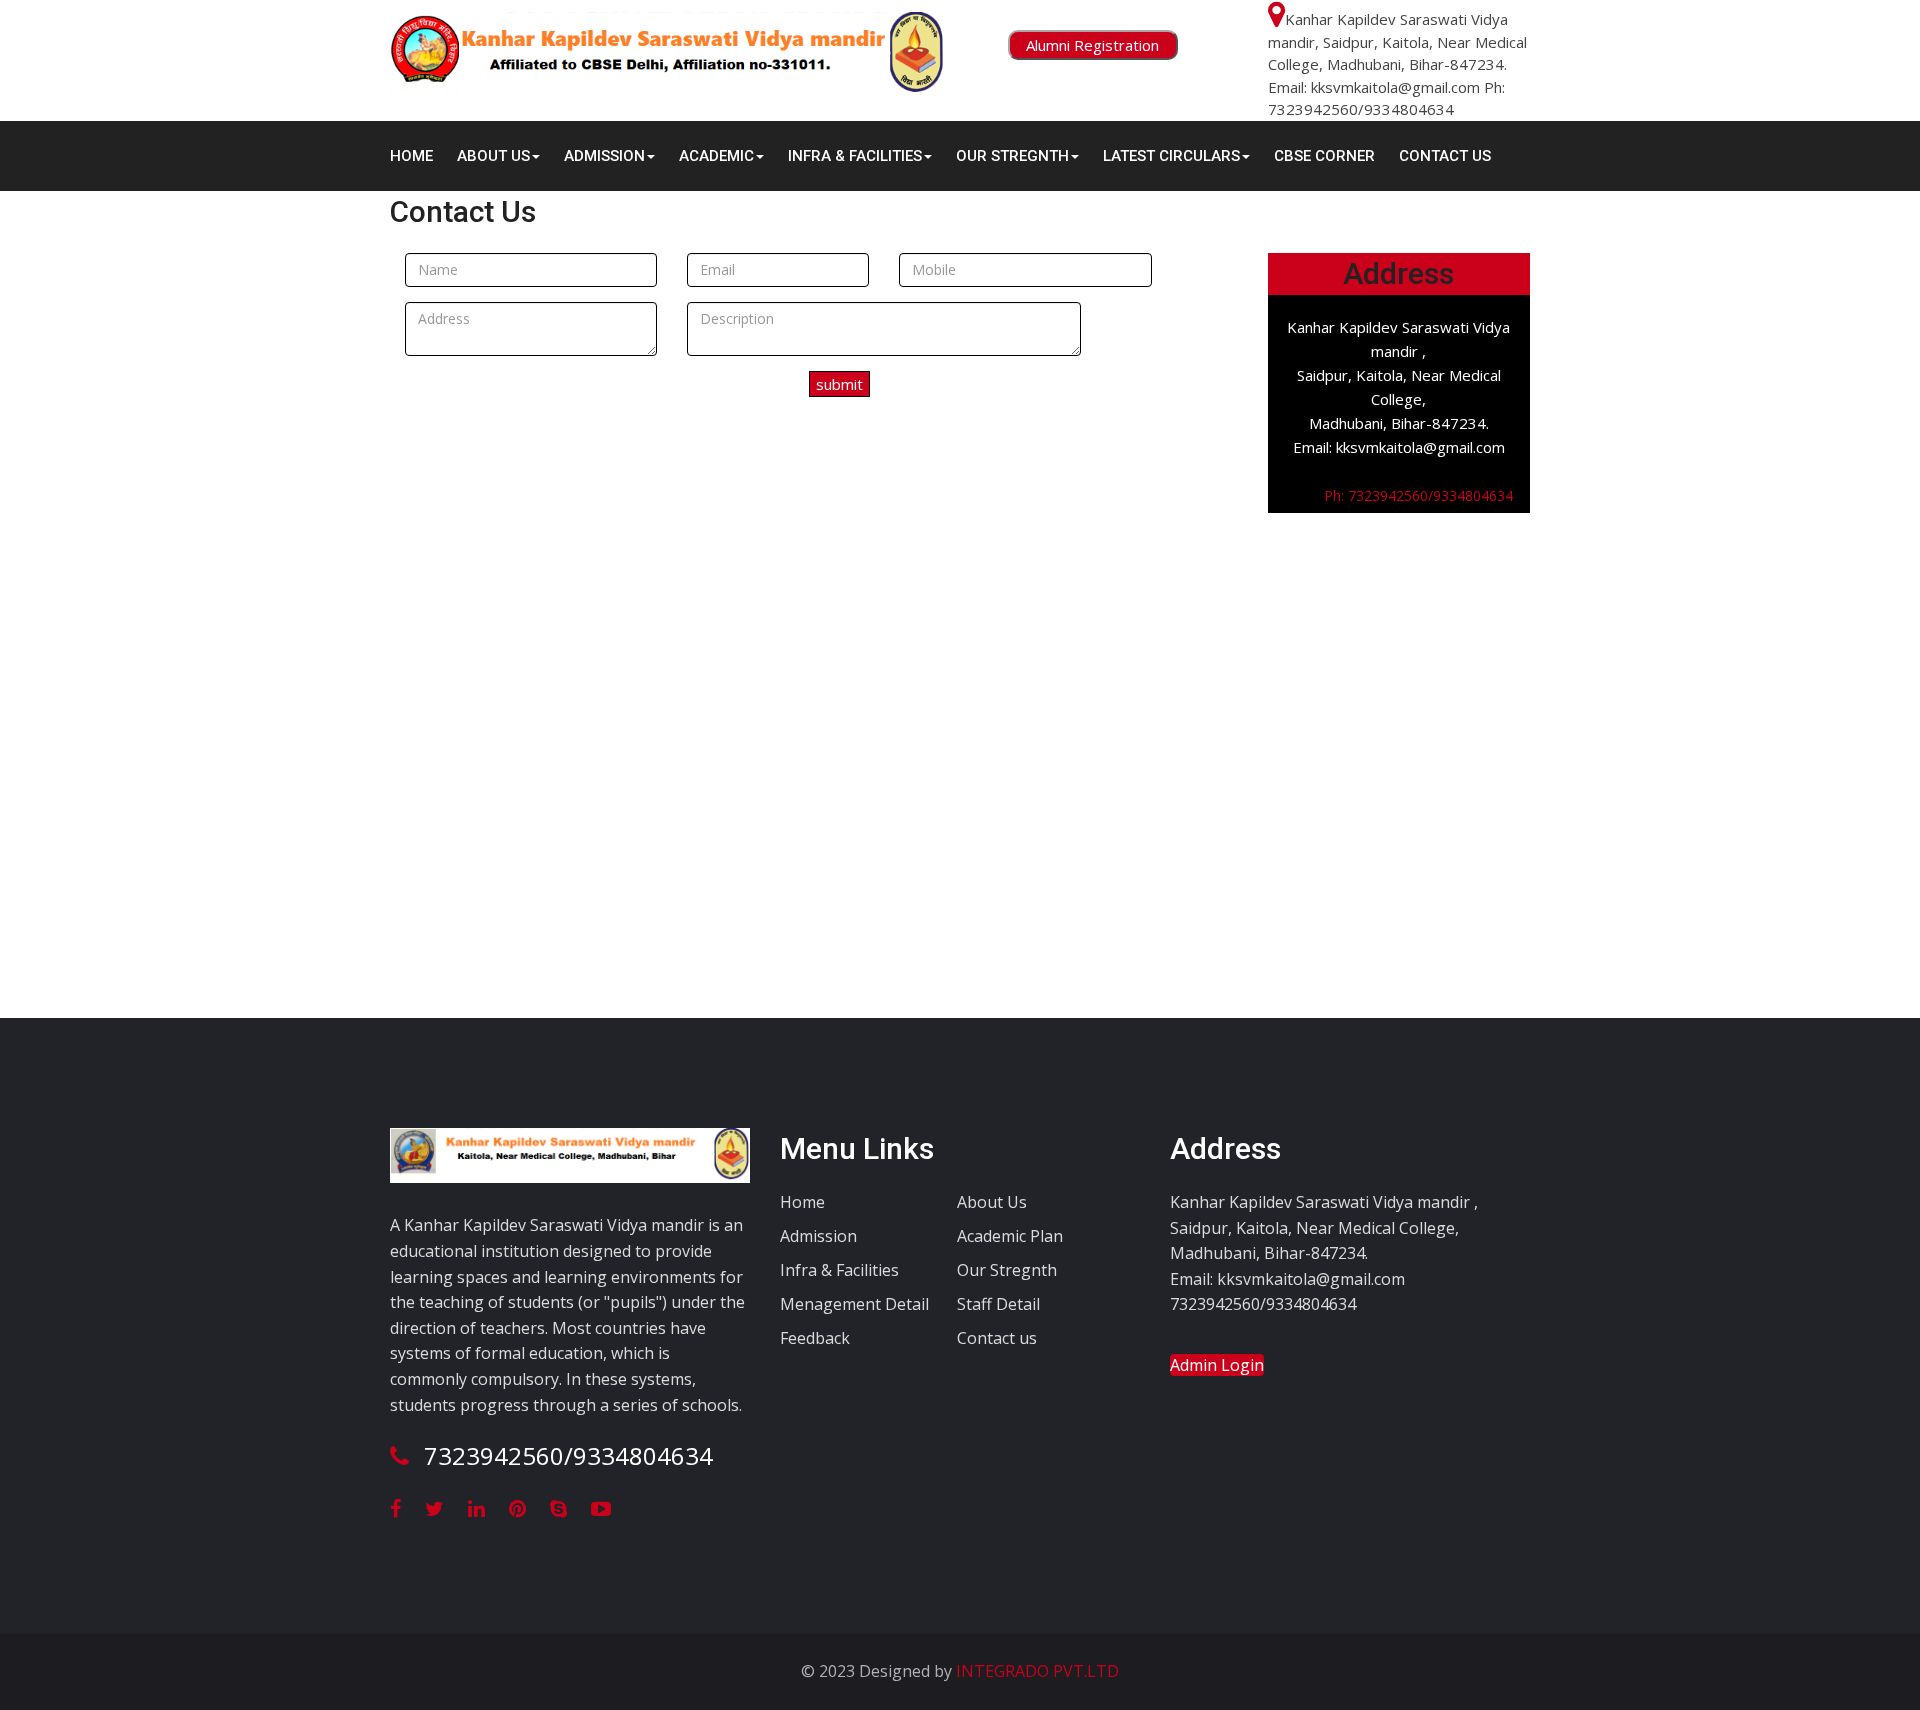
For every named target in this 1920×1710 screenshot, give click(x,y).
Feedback (815, 1338)
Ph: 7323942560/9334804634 (1405, 495)
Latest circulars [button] (1171, 156)
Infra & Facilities (839, 1270)
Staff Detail (998, 1304)
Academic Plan (1010, 1236)
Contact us (997, 1338)
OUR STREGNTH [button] (1012, 156)
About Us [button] (493, 156)
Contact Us (1445, 156)
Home (411, 156)
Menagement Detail (854, 1304)
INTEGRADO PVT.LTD (1035, 1671)
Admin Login (1217, 1365)
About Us (992, 1202)
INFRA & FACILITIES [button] (855, 156)
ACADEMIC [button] (716, 156)
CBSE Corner (1324, 156)
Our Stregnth (1007, 1270)
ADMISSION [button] (604, 156)
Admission (818, 1236)
